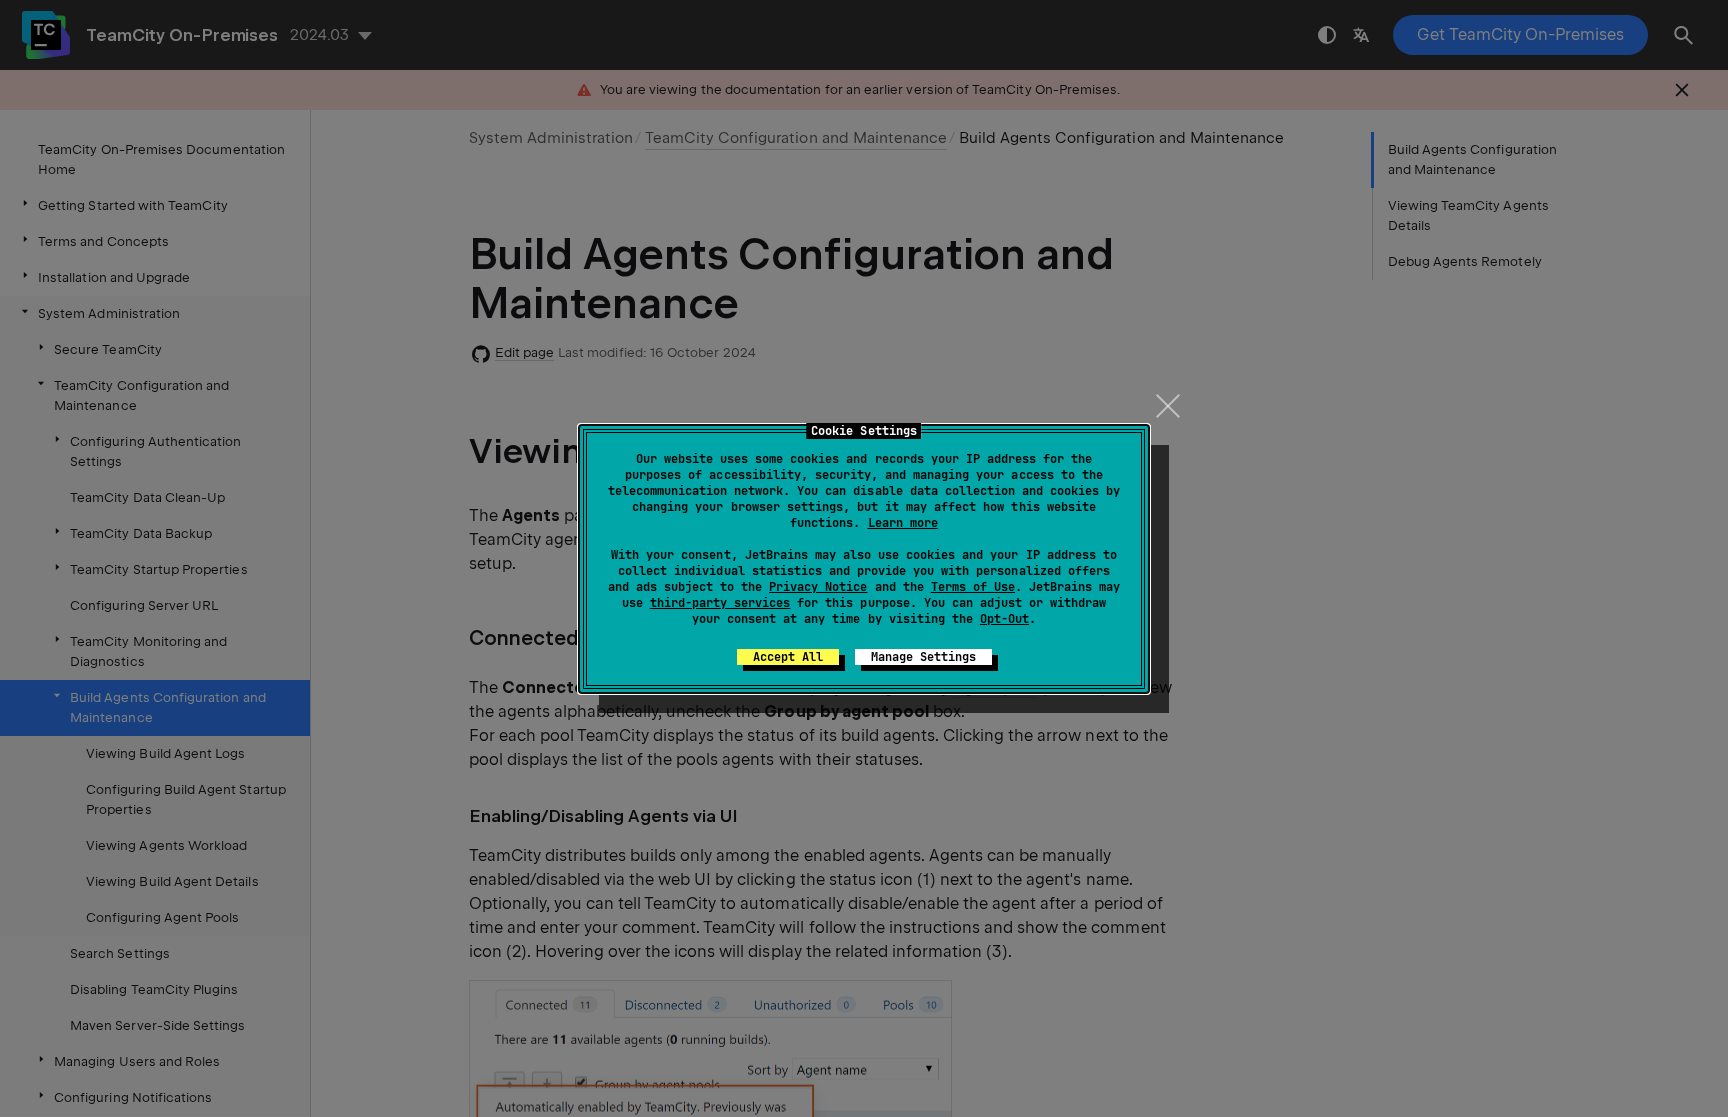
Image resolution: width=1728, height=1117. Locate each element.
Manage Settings (923, 657)
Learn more (903, 523)
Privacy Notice (818, 587)
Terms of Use (973, 587)
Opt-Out (1004, 619)
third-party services (720, 603)
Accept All (788, 657)
